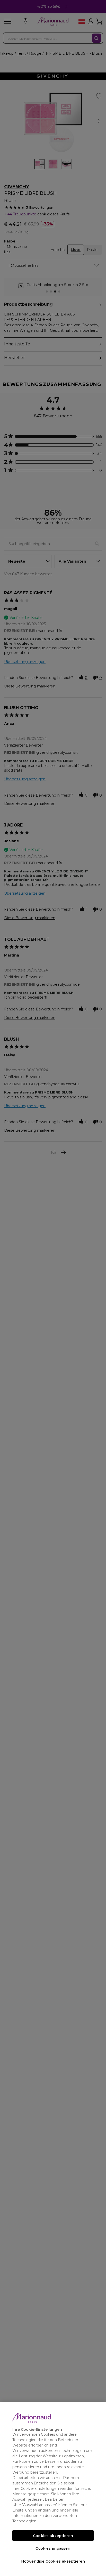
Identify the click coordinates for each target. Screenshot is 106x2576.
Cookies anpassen (53, 2548)
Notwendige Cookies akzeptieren (53, 2561)
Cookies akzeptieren (53, 2536)
